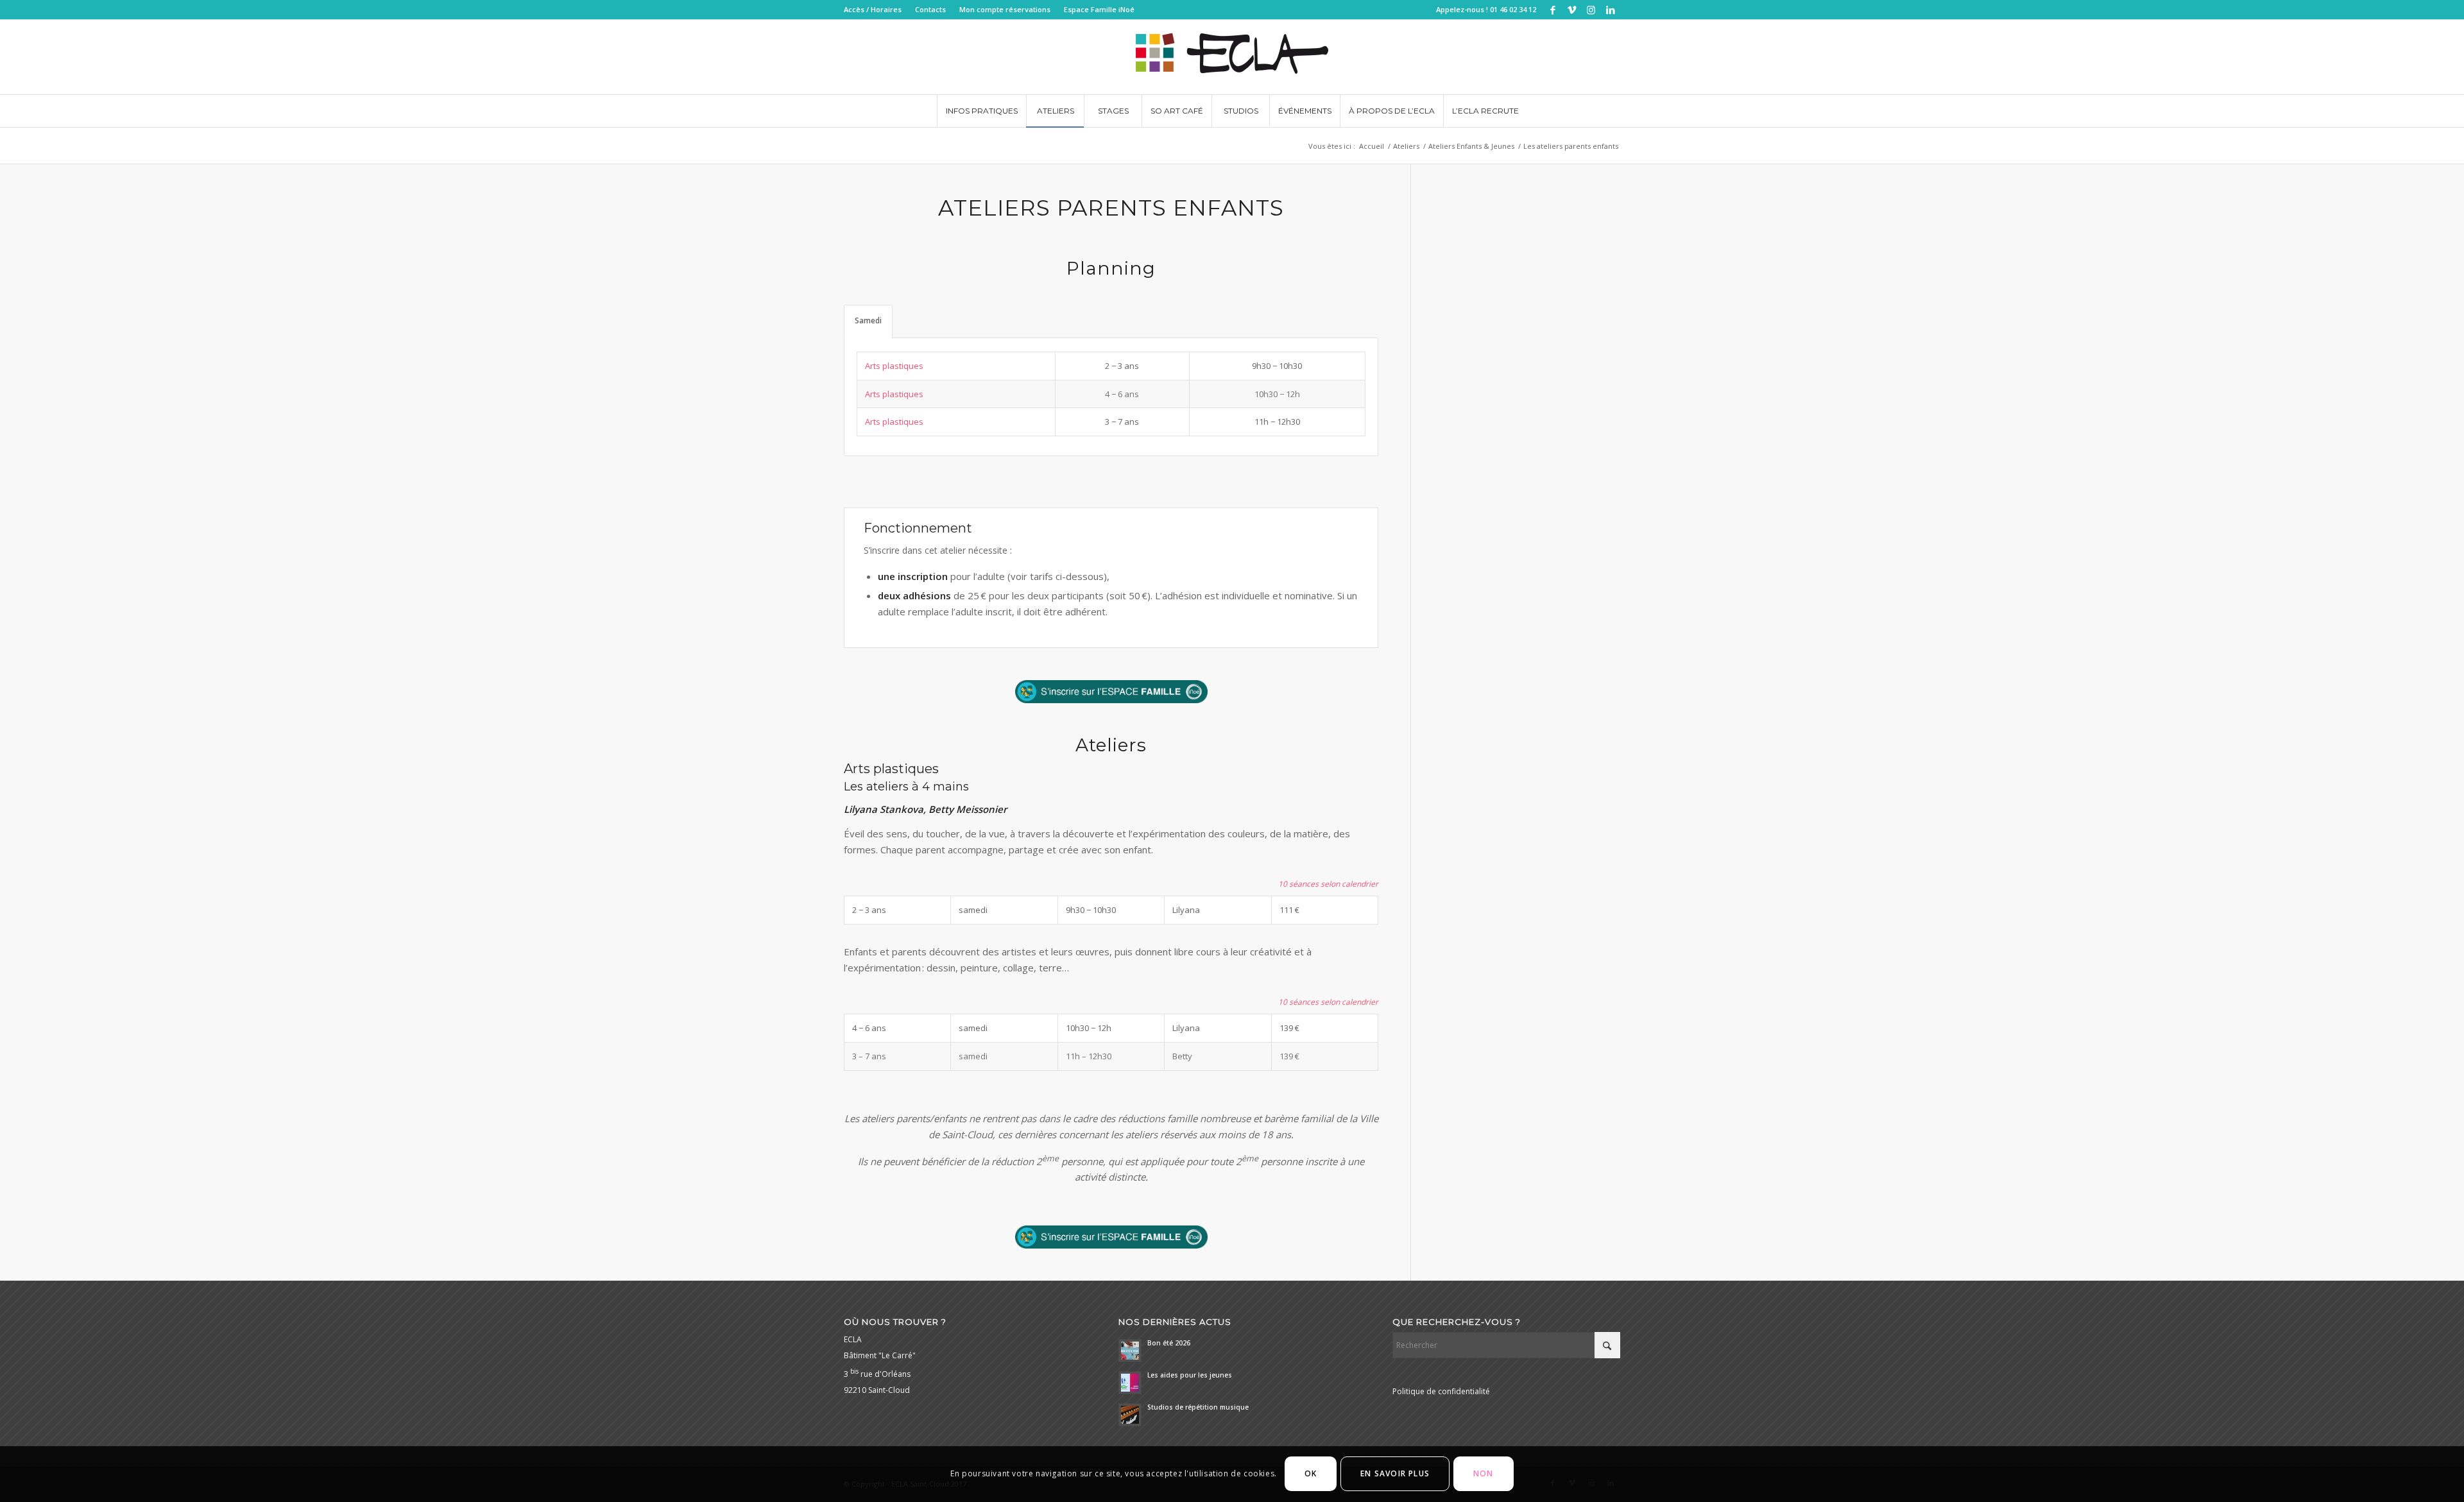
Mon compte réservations (1005, 9)
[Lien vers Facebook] (1553, 10)
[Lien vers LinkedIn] (1611, 10)
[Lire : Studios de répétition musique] (1130, 1415)
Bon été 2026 (1169, 1343)
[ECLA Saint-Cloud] (1232, 57)
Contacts (930, 9)
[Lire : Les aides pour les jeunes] (1130, 1383)
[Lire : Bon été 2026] (1130, 1351)
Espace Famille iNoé (1099, 9)
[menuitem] (876, 10)
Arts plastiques (894, 366)
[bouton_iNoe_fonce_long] (1111, 692)
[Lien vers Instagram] (1591, 10)
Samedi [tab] (868, 320)
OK (1311, 1474)
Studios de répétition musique (1198, 1407)
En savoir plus (1395, 1474)
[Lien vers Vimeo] (1572, 10)
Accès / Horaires (873, 9)
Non (1484, 1474)
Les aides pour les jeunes (1190, 1375)
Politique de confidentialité (1441, 1391)
